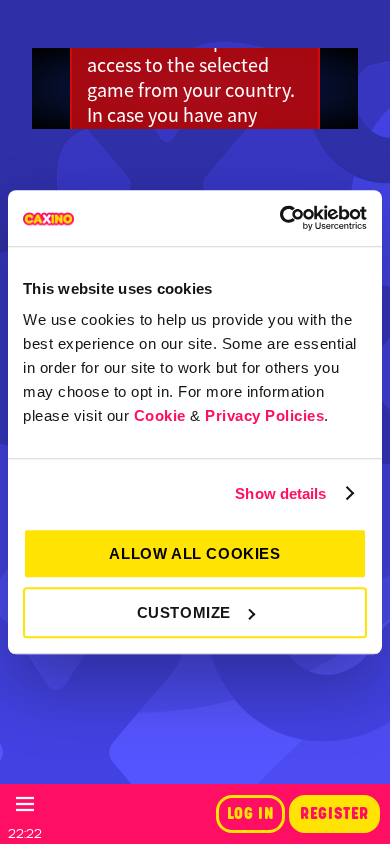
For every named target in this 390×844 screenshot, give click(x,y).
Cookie (160, 415)
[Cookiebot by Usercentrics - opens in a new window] (280, 218)
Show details (280, 493)
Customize (184, 612)
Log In (251, 814)
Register (334, 814)
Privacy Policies (264, 415)
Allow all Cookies (194, 553)
